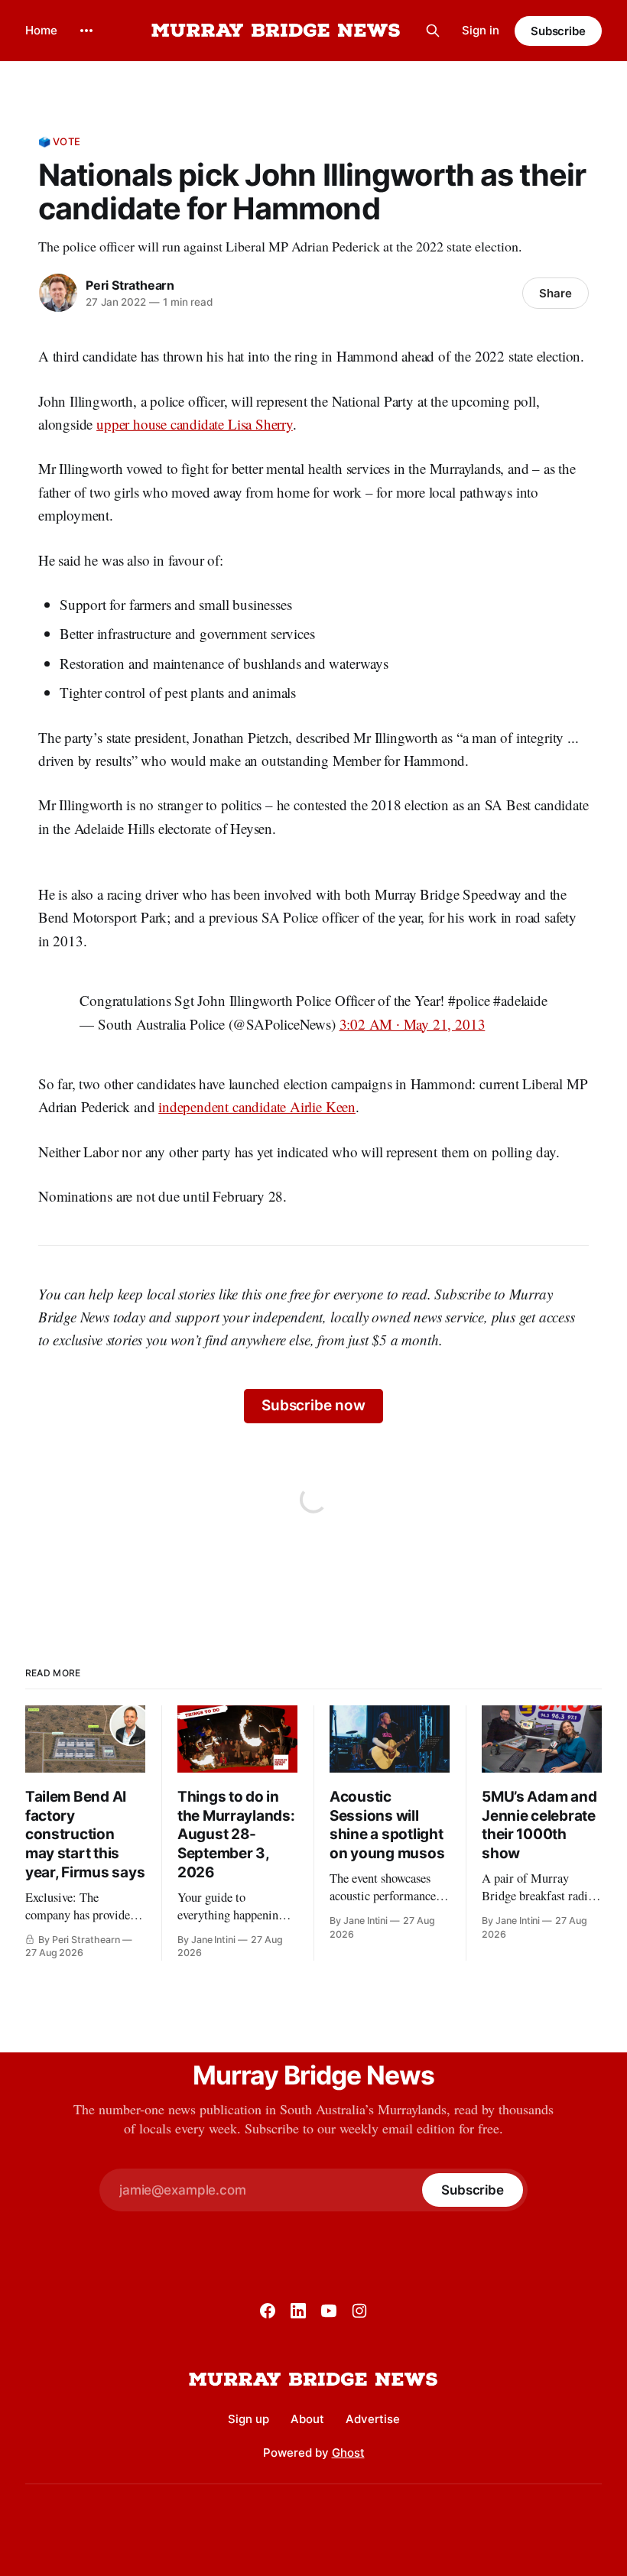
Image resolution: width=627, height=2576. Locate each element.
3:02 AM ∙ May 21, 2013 (413, 1024)
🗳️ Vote (59, 141)
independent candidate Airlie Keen (257, 1106)
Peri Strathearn (130, 285)
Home (41, 30)
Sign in (481, 30)
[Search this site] (433, 31)
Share (556, 293)
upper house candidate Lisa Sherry (195, 424)
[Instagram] (359, 2311)
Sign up (249, 2419)
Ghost (348, 2453)
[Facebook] (268, 2311)
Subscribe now (313, 1405)
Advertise (373, 2419)
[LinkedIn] (298, 2311)
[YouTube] (329, 2311)
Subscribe (558, 31)
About (307, 2419)
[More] (86, 31)
